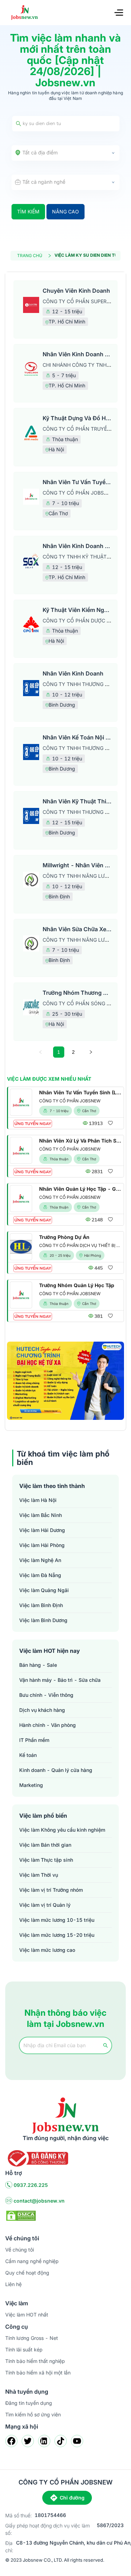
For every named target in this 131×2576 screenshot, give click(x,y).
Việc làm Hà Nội (38, 1500)
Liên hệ (13, 2284)
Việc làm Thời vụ (39, 1875)
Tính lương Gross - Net (32, 2338)
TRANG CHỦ (30, 256)
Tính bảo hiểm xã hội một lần (38, 2373)
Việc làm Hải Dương (42, 1530)
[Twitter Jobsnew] (28, 2441)
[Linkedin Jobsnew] (44, 2441)
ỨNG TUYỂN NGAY (33, 1124)
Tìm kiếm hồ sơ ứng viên (33, 2414)
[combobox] (65, 153)
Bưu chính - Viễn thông (46, 1695)
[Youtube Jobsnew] (77, 2441)
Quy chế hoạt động (27, 2273)
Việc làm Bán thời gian (45, 1845)
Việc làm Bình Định (41, 1605)
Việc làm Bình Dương (43, 1620)
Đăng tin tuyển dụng (29, 2403)
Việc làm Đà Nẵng (40, 1575)
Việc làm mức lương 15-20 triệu (57, 1935)
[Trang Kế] (91, 1052)
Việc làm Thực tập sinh (46, 1860)
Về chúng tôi (20, 2250)
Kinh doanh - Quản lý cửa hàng (56, 1770)
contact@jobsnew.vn (39, 2201)
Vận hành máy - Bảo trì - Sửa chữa (60, 1680)
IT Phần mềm (34, 1740)
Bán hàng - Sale (38, 1665)
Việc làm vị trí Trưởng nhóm (51, 1890)
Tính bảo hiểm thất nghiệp (35, 2361)
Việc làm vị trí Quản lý (45, 1905)
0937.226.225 (31, 2185)
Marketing (31, 1785)
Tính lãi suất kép (24, 2349)
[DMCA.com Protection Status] (21, 2215)
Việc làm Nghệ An (40, 1560)
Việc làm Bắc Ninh (41, 1515)
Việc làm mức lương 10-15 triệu (57, 1920)
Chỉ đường (72, 2498)
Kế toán (28, 1755)
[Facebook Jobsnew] (11, 2441)
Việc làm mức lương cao (47, 1950)
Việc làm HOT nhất (27, 2315)
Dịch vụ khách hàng (42, 1710)
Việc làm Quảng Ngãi (44, 1590)
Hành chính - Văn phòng (48, 1725)
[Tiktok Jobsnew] (61, 2441)
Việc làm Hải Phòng (42, 1545)
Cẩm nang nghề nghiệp (32, 2261)
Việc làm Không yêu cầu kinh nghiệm (62, 1830)
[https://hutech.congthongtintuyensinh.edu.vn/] (65, 1381)
